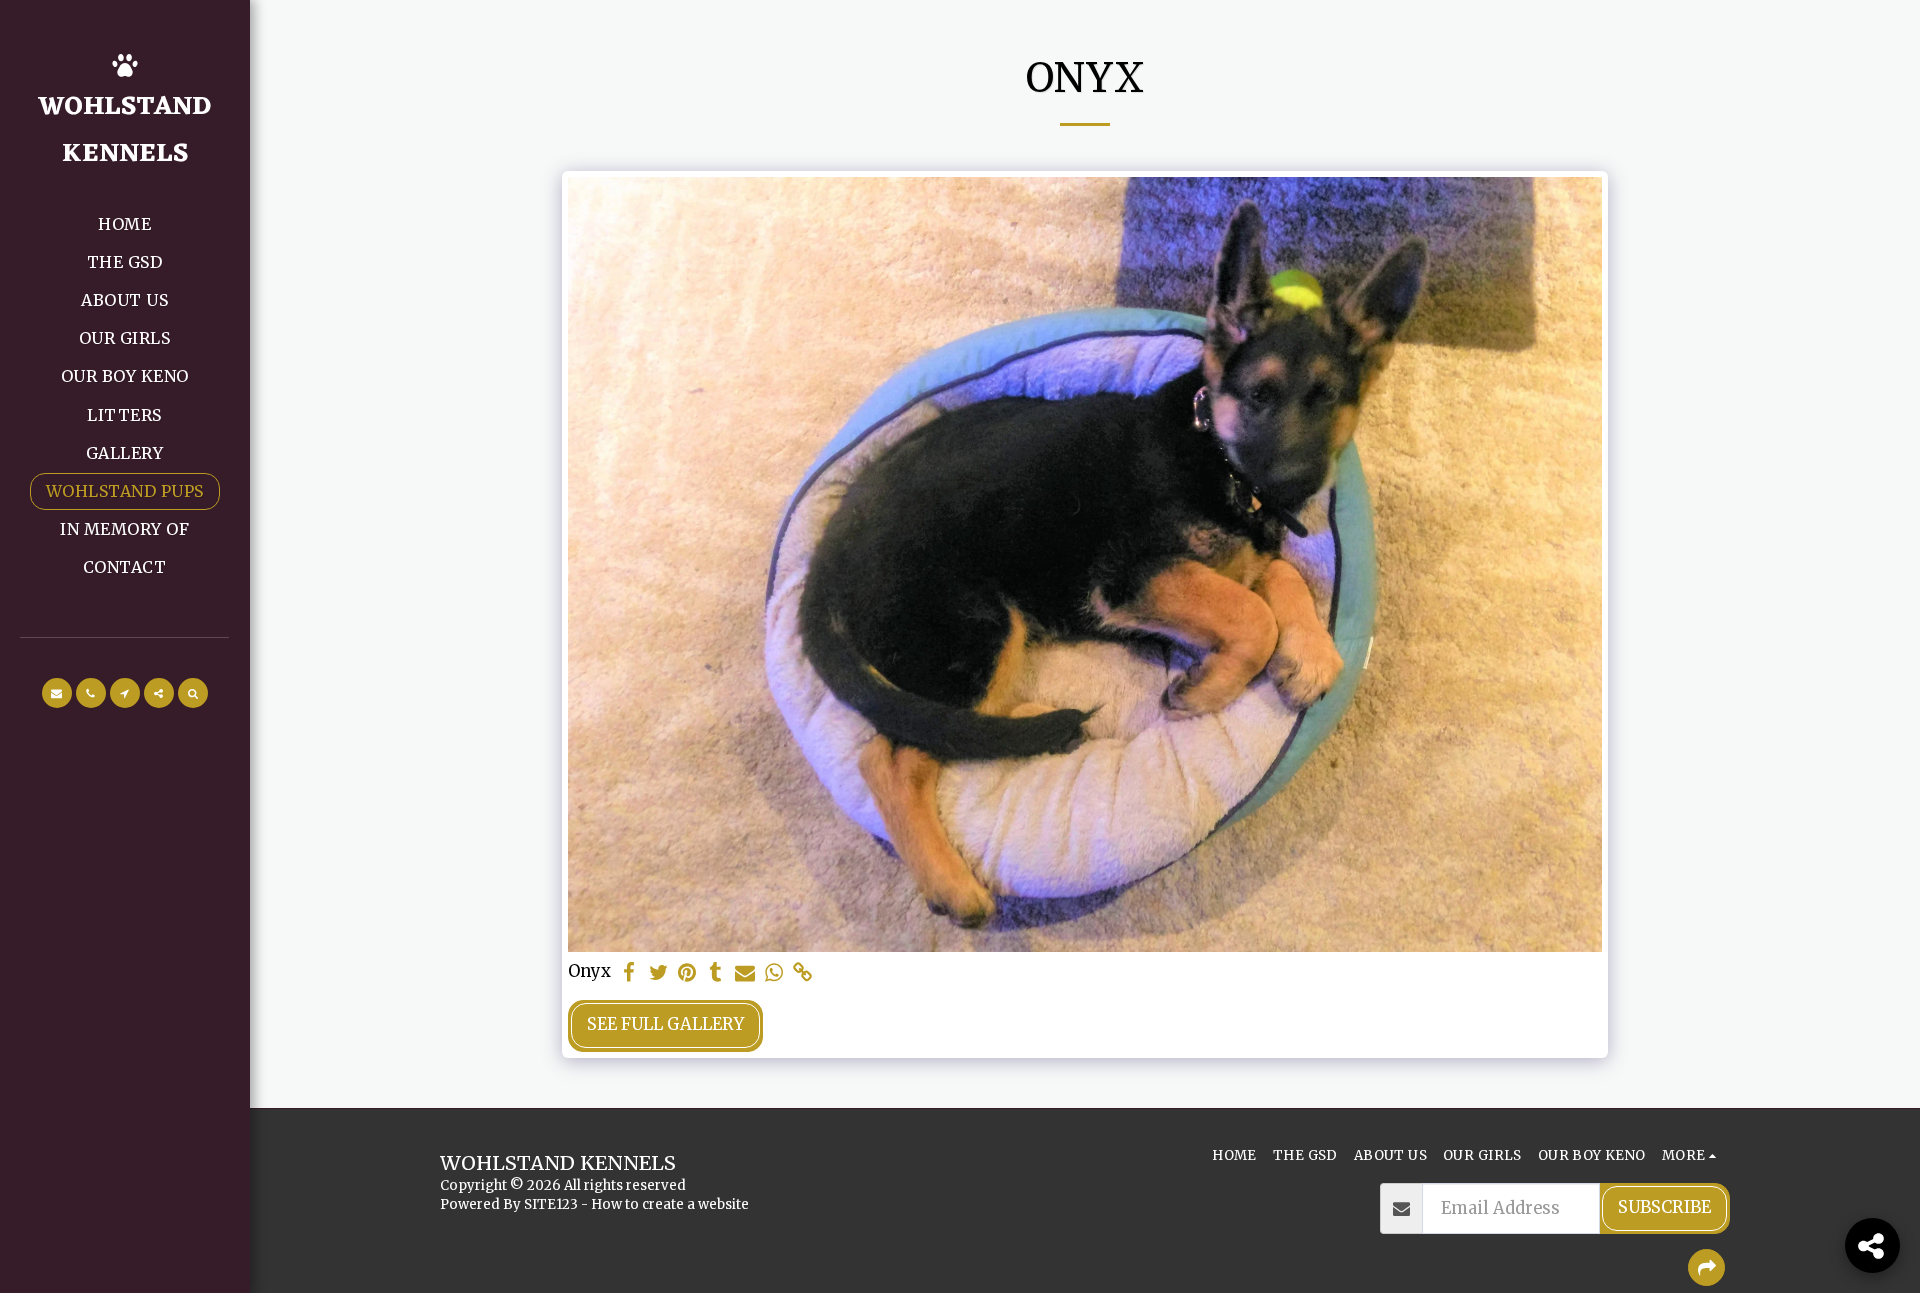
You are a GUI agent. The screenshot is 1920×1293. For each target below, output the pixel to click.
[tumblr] (716, 973)
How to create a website (670, 1204)
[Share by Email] (745, 973)
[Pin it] (687, 973)
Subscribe (1664, 1207)
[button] (57, 693)
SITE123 (551, 1204)
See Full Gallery (665, 1024)
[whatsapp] (773, 973)
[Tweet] (658, 973)
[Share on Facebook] (629, 973)
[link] (802, 973)
